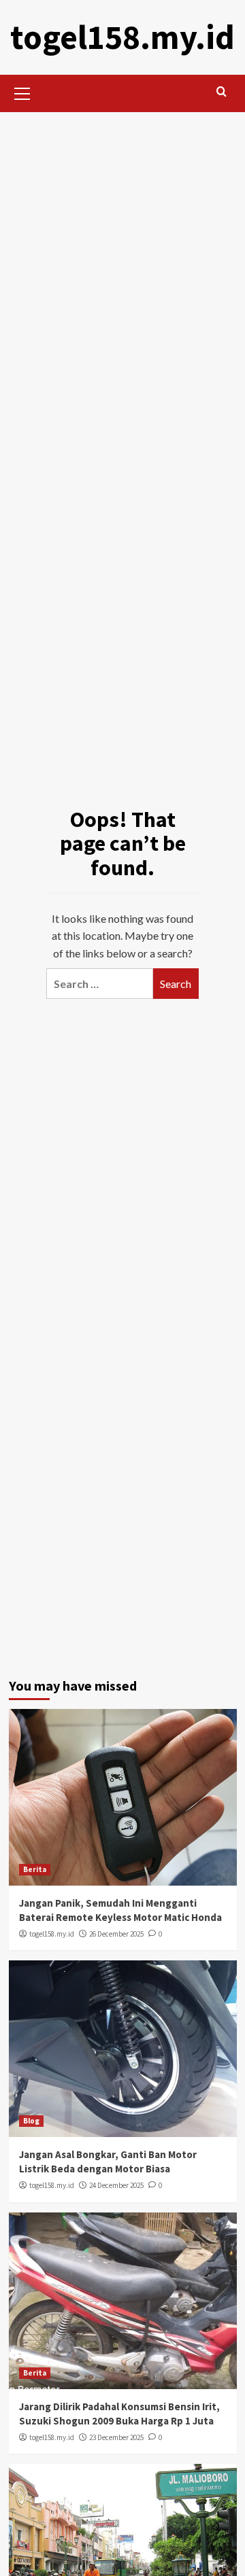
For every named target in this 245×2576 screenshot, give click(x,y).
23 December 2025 (116, 2437)
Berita (35, 1869)
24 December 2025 (116, 2185)
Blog (31, 2121)
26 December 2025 (116, 1934)
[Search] (222, 92)
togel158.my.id (122, 37)
